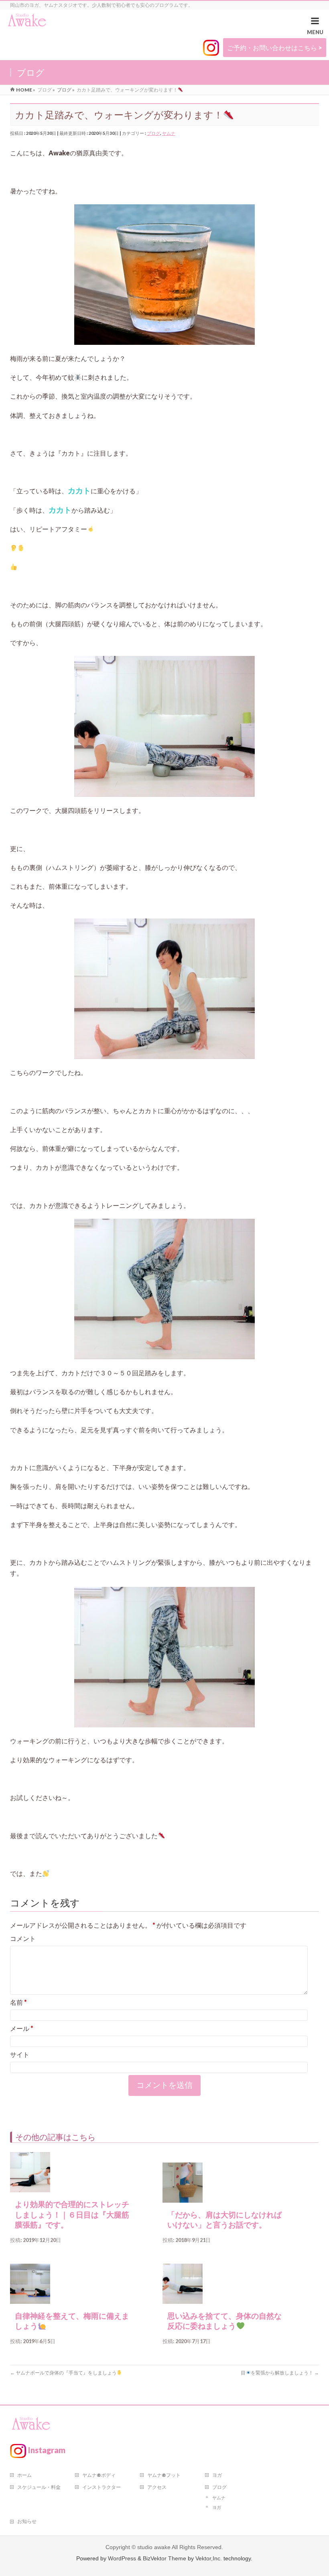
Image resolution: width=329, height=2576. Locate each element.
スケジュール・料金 (39, 2487)
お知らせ (27, 2521)
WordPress (122, 2558)
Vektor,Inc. (209, 2558)
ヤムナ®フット (164, 2475)
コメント (23, 1938)
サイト (20, 2054)
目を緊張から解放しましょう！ (280, 2373)
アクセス (157, 2487)
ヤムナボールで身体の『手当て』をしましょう (63, 2373)
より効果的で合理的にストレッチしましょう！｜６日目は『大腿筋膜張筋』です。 (72, 2215)
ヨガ (217, 2475)
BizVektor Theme (164, 2558)
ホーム (24, 2475)
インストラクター (102, 2487)
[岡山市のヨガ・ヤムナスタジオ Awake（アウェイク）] (27, 21)
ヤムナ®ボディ (99, 2475)
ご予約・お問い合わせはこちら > (275, 48)
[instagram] (211, 48)
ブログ (153, 133)
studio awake (154, 2547)
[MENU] (315, 27)
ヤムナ (169, 133)
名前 (18, 2002)
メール (22, 2028)
